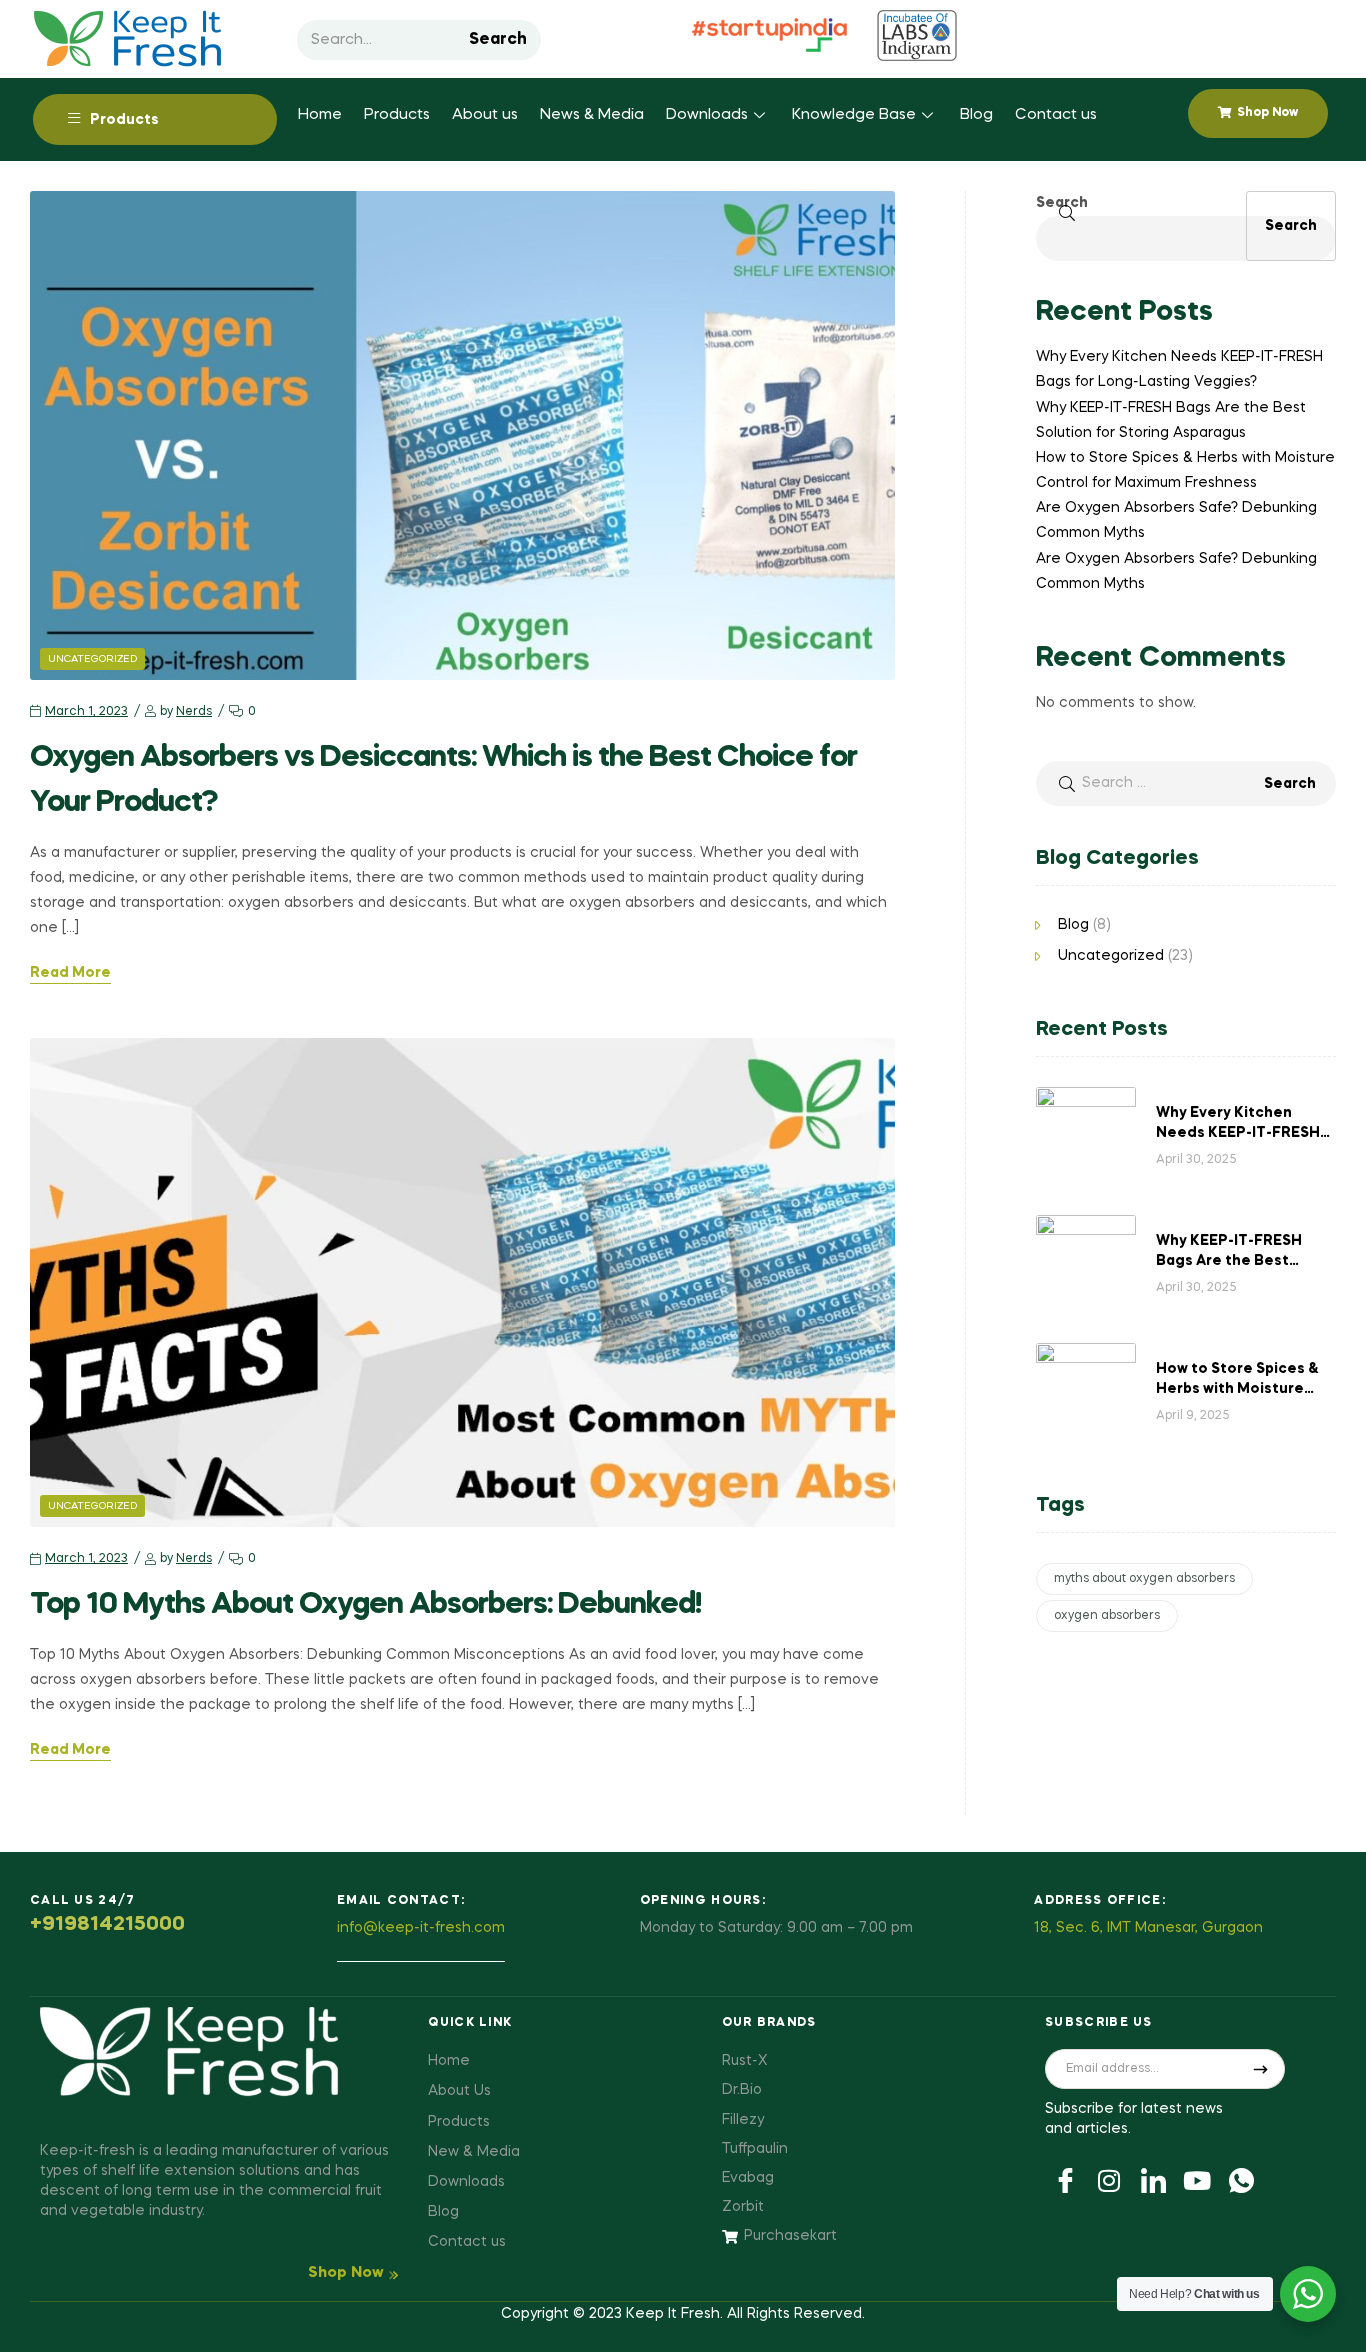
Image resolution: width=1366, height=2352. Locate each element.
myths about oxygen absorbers (1144, 1579)
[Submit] (1261, 2069)
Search (498, 40)
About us (485, 115)
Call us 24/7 (83, 1901)
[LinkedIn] (1153, 2179)
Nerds (194, 712)
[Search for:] (1186, 783)
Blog (976, 115)
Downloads (707, 115)
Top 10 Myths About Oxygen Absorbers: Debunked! (365, 1605)
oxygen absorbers (1107, 1616)
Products (397, 115)
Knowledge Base (854, 115)
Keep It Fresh (673, 2314)
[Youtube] (1197, 2179)
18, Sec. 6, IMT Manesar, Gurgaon (1148, 1928)
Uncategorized (92, 659)
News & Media (592, 115)
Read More (70, 973)
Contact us (1056, 115)
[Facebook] (1065, 2179)
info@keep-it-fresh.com (421, 1928)
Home (320, 115)
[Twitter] (1109, 2179)
